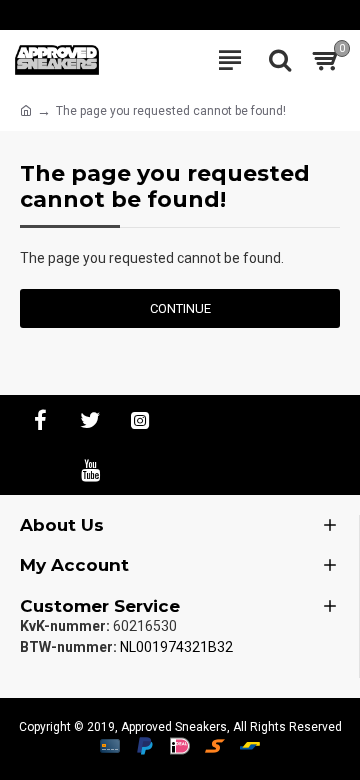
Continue (180, 308)
